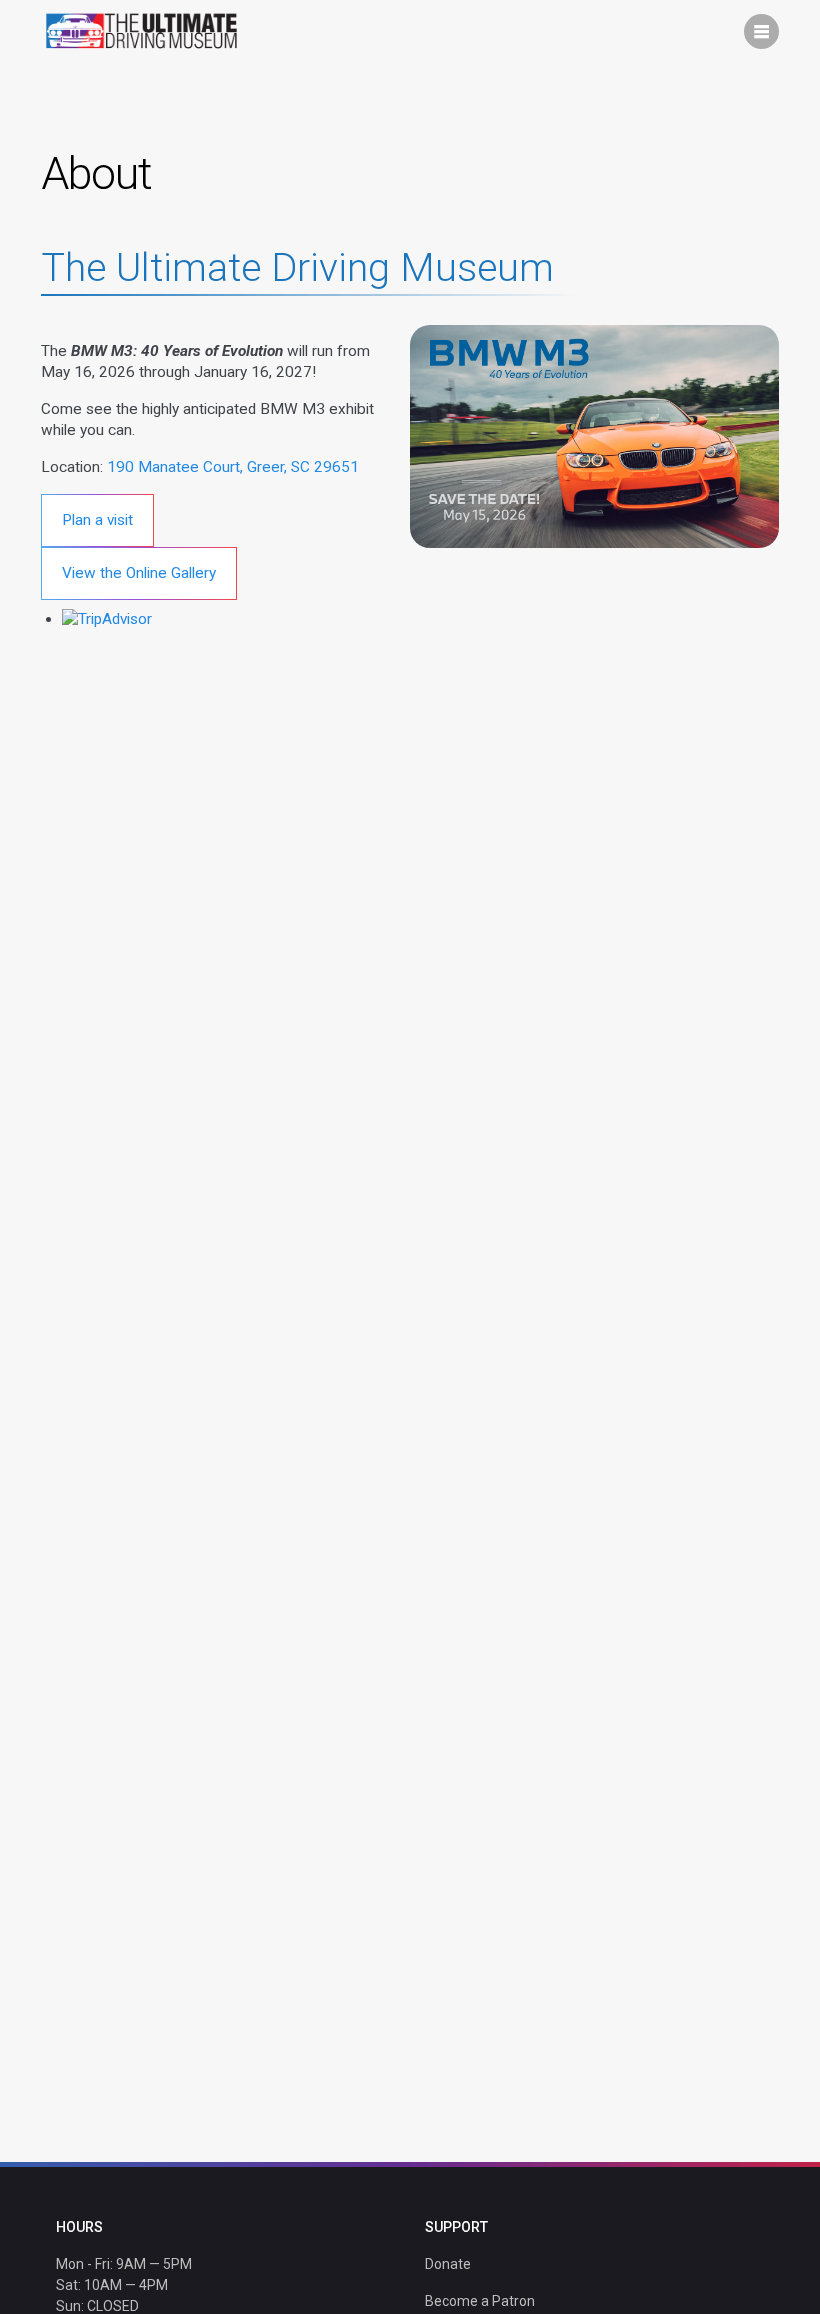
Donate (448, 2264)
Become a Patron (480, 2301)
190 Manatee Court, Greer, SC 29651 (233, 467)
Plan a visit (97, 520)
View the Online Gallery (139, 573)
